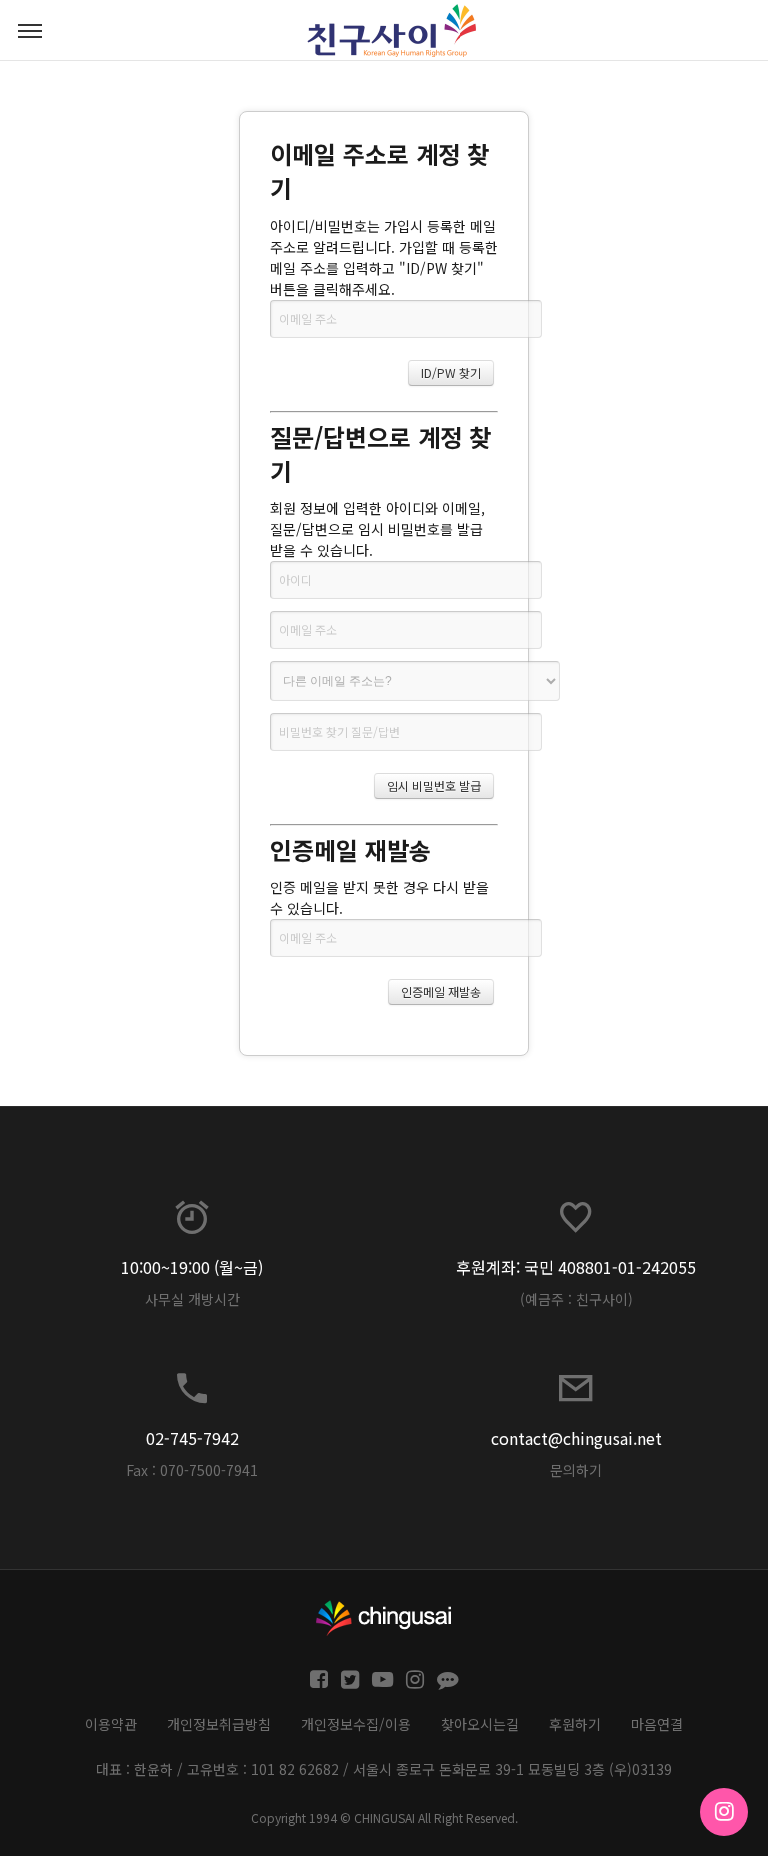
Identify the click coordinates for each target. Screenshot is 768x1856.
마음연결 (657, 1724)
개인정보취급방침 (219, 1724)
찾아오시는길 (480, 1724)
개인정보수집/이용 (356, 1724)
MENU (30, 30)
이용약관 (111, 1724)
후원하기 (575, 1724)
